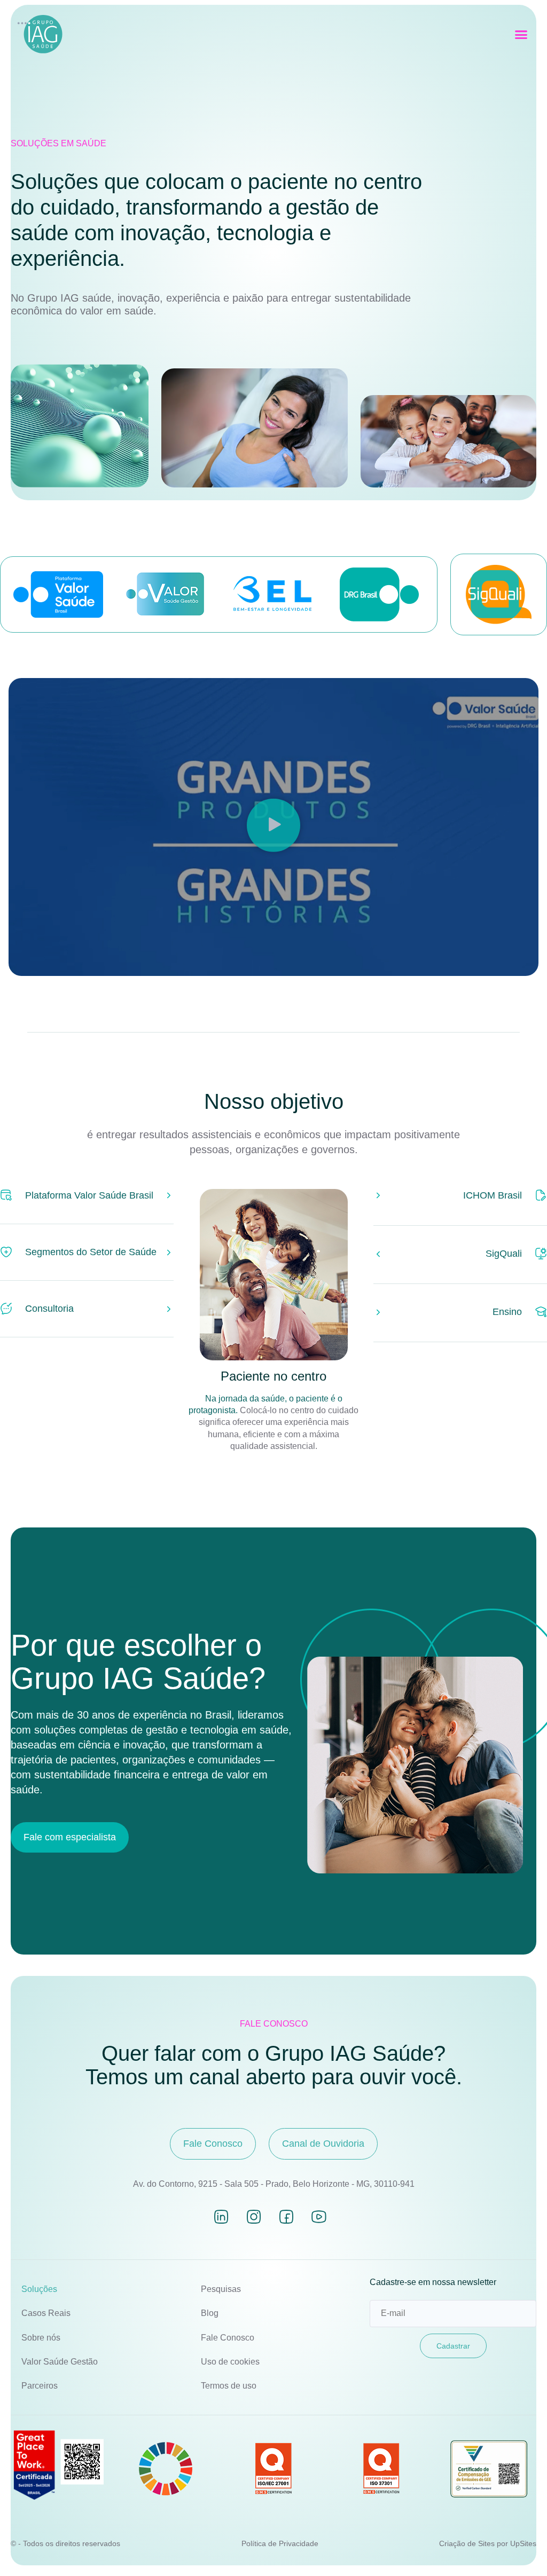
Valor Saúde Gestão (60, 2362)
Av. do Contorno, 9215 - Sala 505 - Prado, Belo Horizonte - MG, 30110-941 (274, 2184)
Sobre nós (41, 2338)
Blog (210, 2313)
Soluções (39, 2289)
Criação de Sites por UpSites (488, 2543)
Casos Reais (46, 2313)
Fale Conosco (228, 2338)
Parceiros (40, 2386)
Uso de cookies (230, 2362)
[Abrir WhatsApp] (520, 2549)
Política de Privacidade (280, 2543)
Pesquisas (221, 2289)
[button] (521, 35)
